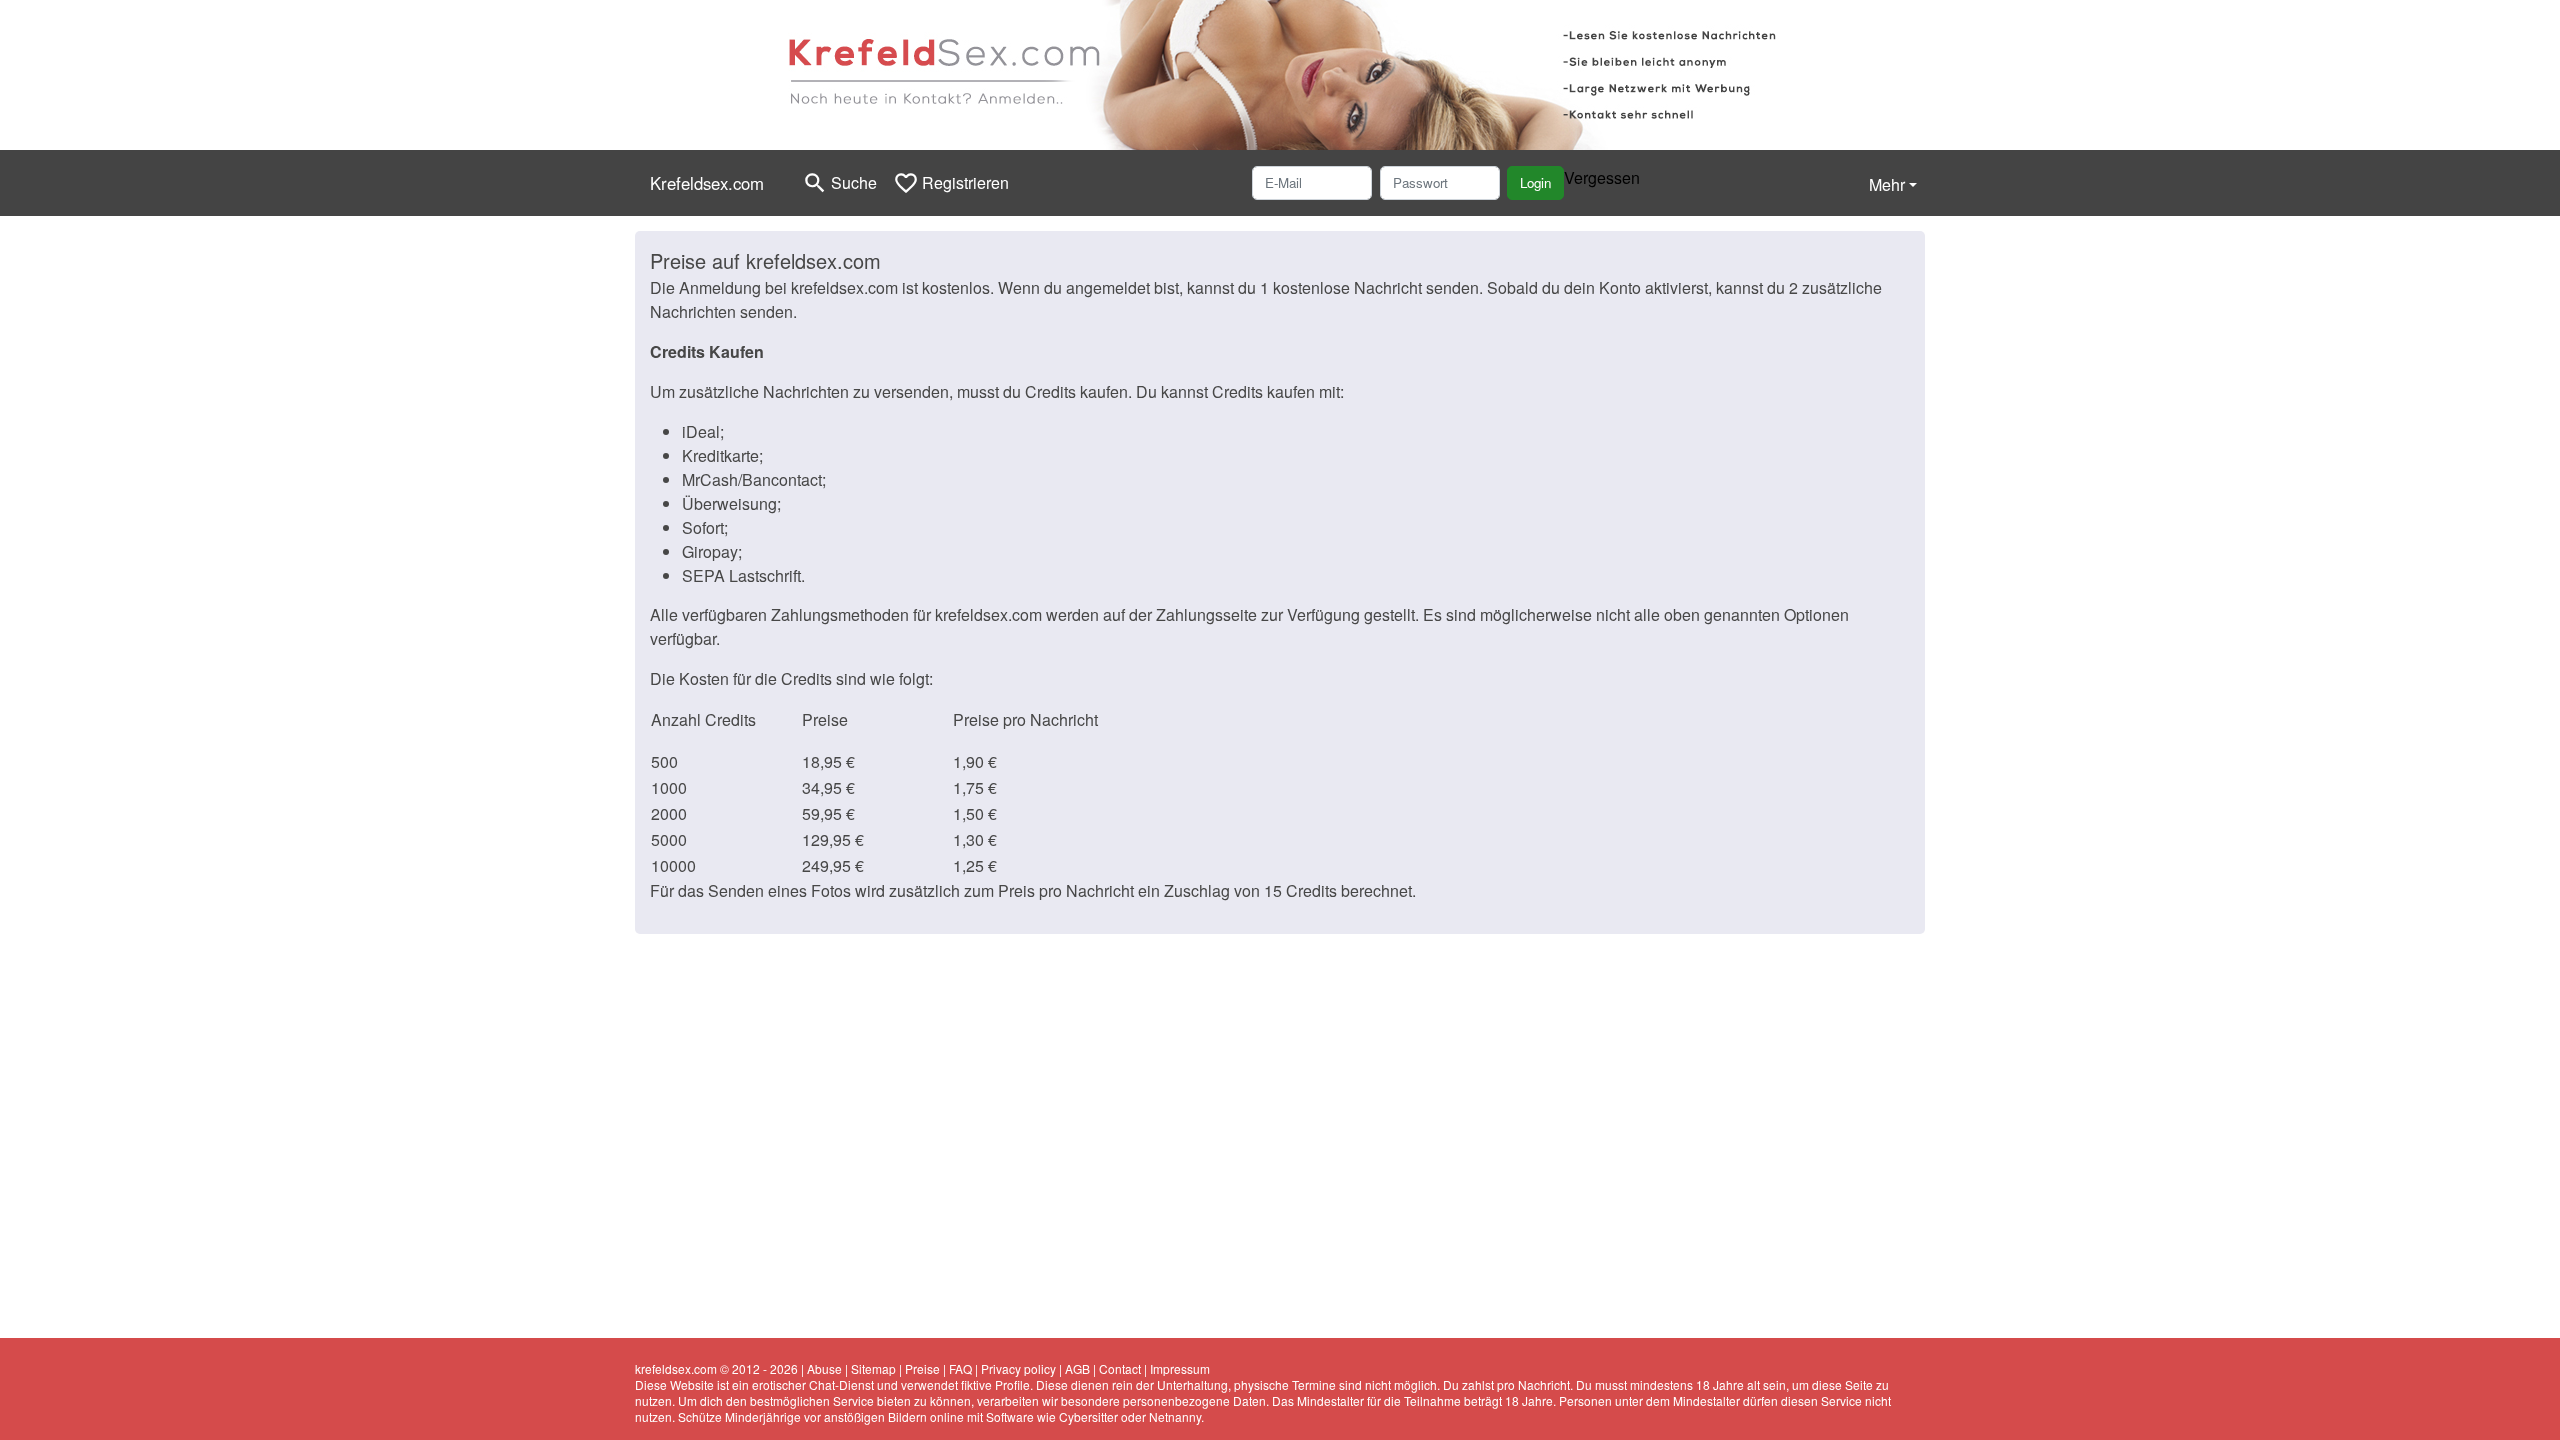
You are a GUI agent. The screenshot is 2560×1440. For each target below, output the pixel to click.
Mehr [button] (1887, 184)
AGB (1077, 1368)
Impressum (1180, 1368)
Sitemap (873, 1368)
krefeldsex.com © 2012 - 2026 (716, 1368)
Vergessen (1602, 177)
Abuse (824, 1368)
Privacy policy (1018, 1368)
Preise (922, 1368)
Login (1535, 182)
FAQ (960, 1368)
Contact (1120, 1368)
